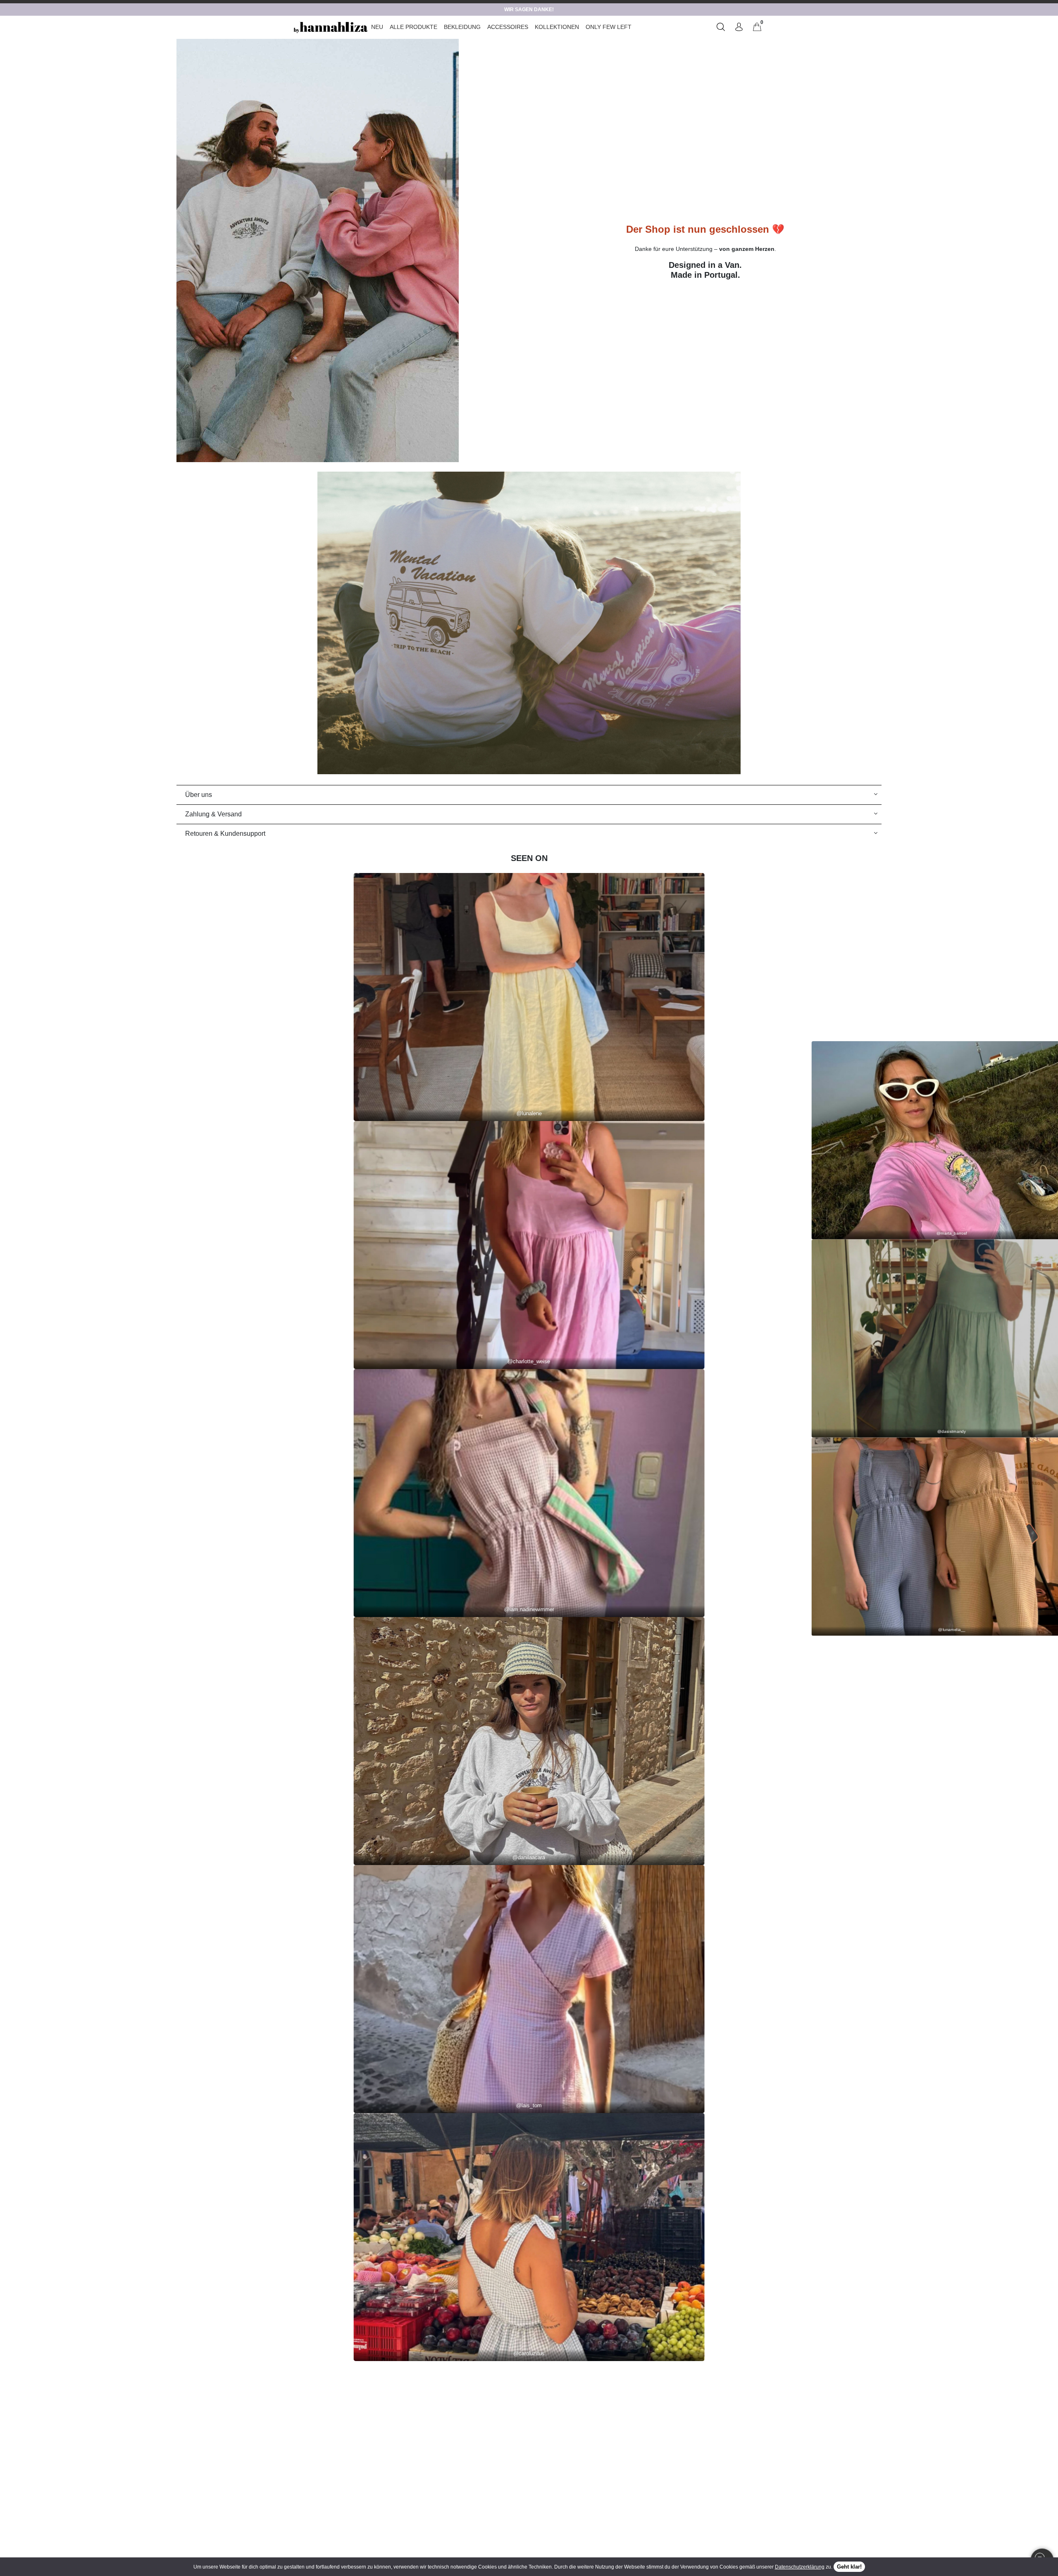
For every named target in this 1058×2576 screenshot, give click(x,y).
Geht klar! (849, 2567)
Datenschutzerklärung (800, 2567)
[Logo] (331, 27)
